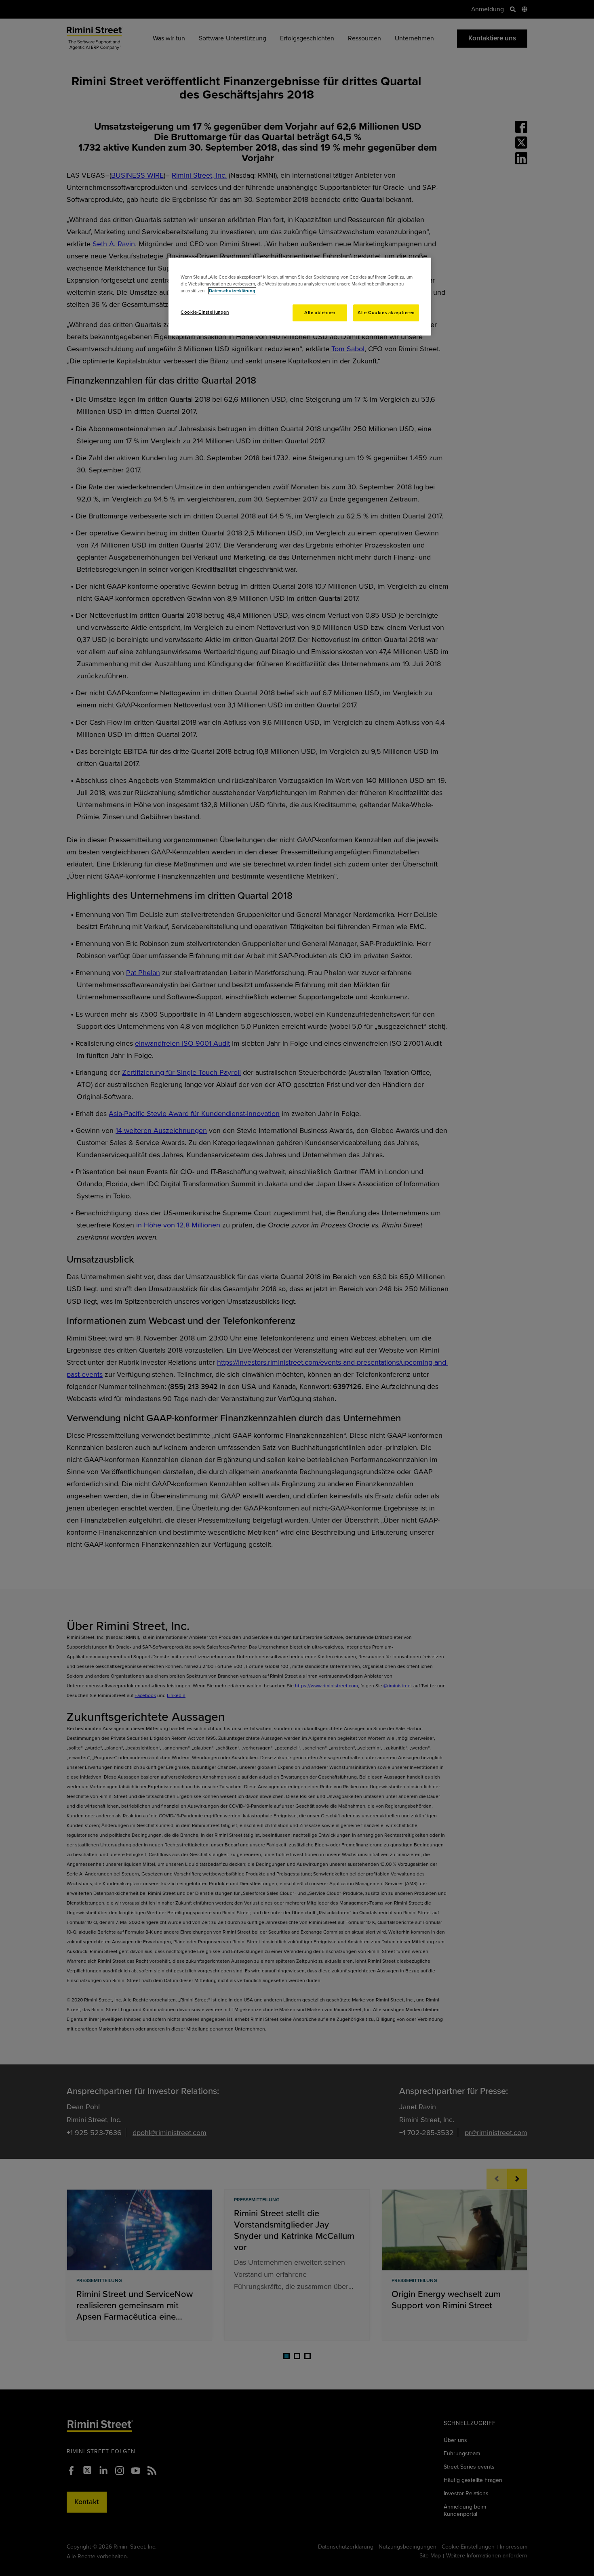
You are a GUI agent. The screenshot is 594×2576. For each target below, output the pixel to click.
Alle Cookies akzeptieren (386, 313)
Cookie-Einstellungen (205, 312)
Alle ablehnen (320, 313)
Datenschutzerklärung (232, 291)
